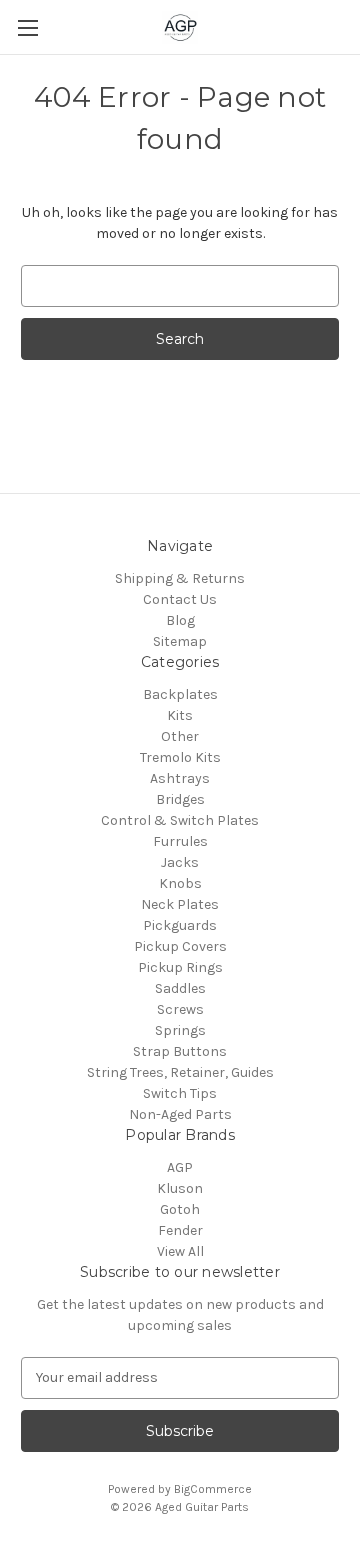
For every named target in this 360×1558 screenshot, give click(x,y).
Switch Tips (180, 1093)
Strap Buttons (180, 1051)
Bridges (180, 799)
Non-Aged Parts (180, 1114)
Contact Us (180, 599)
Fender (180, 1230)
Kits (180, 715)
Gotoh (180, 1209)
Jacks (180, 862)
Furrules (180, 841)
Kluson (180, 1188)
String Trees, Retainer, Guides (180, 1072)
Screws (180, 1009)
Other (180, 736)
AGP (180, 1167)
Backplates (180, 694)
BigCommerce (213, 1489)
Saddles (180, 988)
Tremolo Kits (180, 757)
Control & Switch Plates (180, 820)
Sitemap (180, 641)
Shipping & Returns (180, 578)
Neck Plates (180, 904)
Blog (180, 620)
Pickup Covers (180, 946)
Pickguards (180, 925)
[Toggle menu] (27, 27)
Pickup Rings (180, 967)
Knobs (180, 883)
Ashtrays (180, 778)
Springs (180, 1030)
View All (180, 1251)
